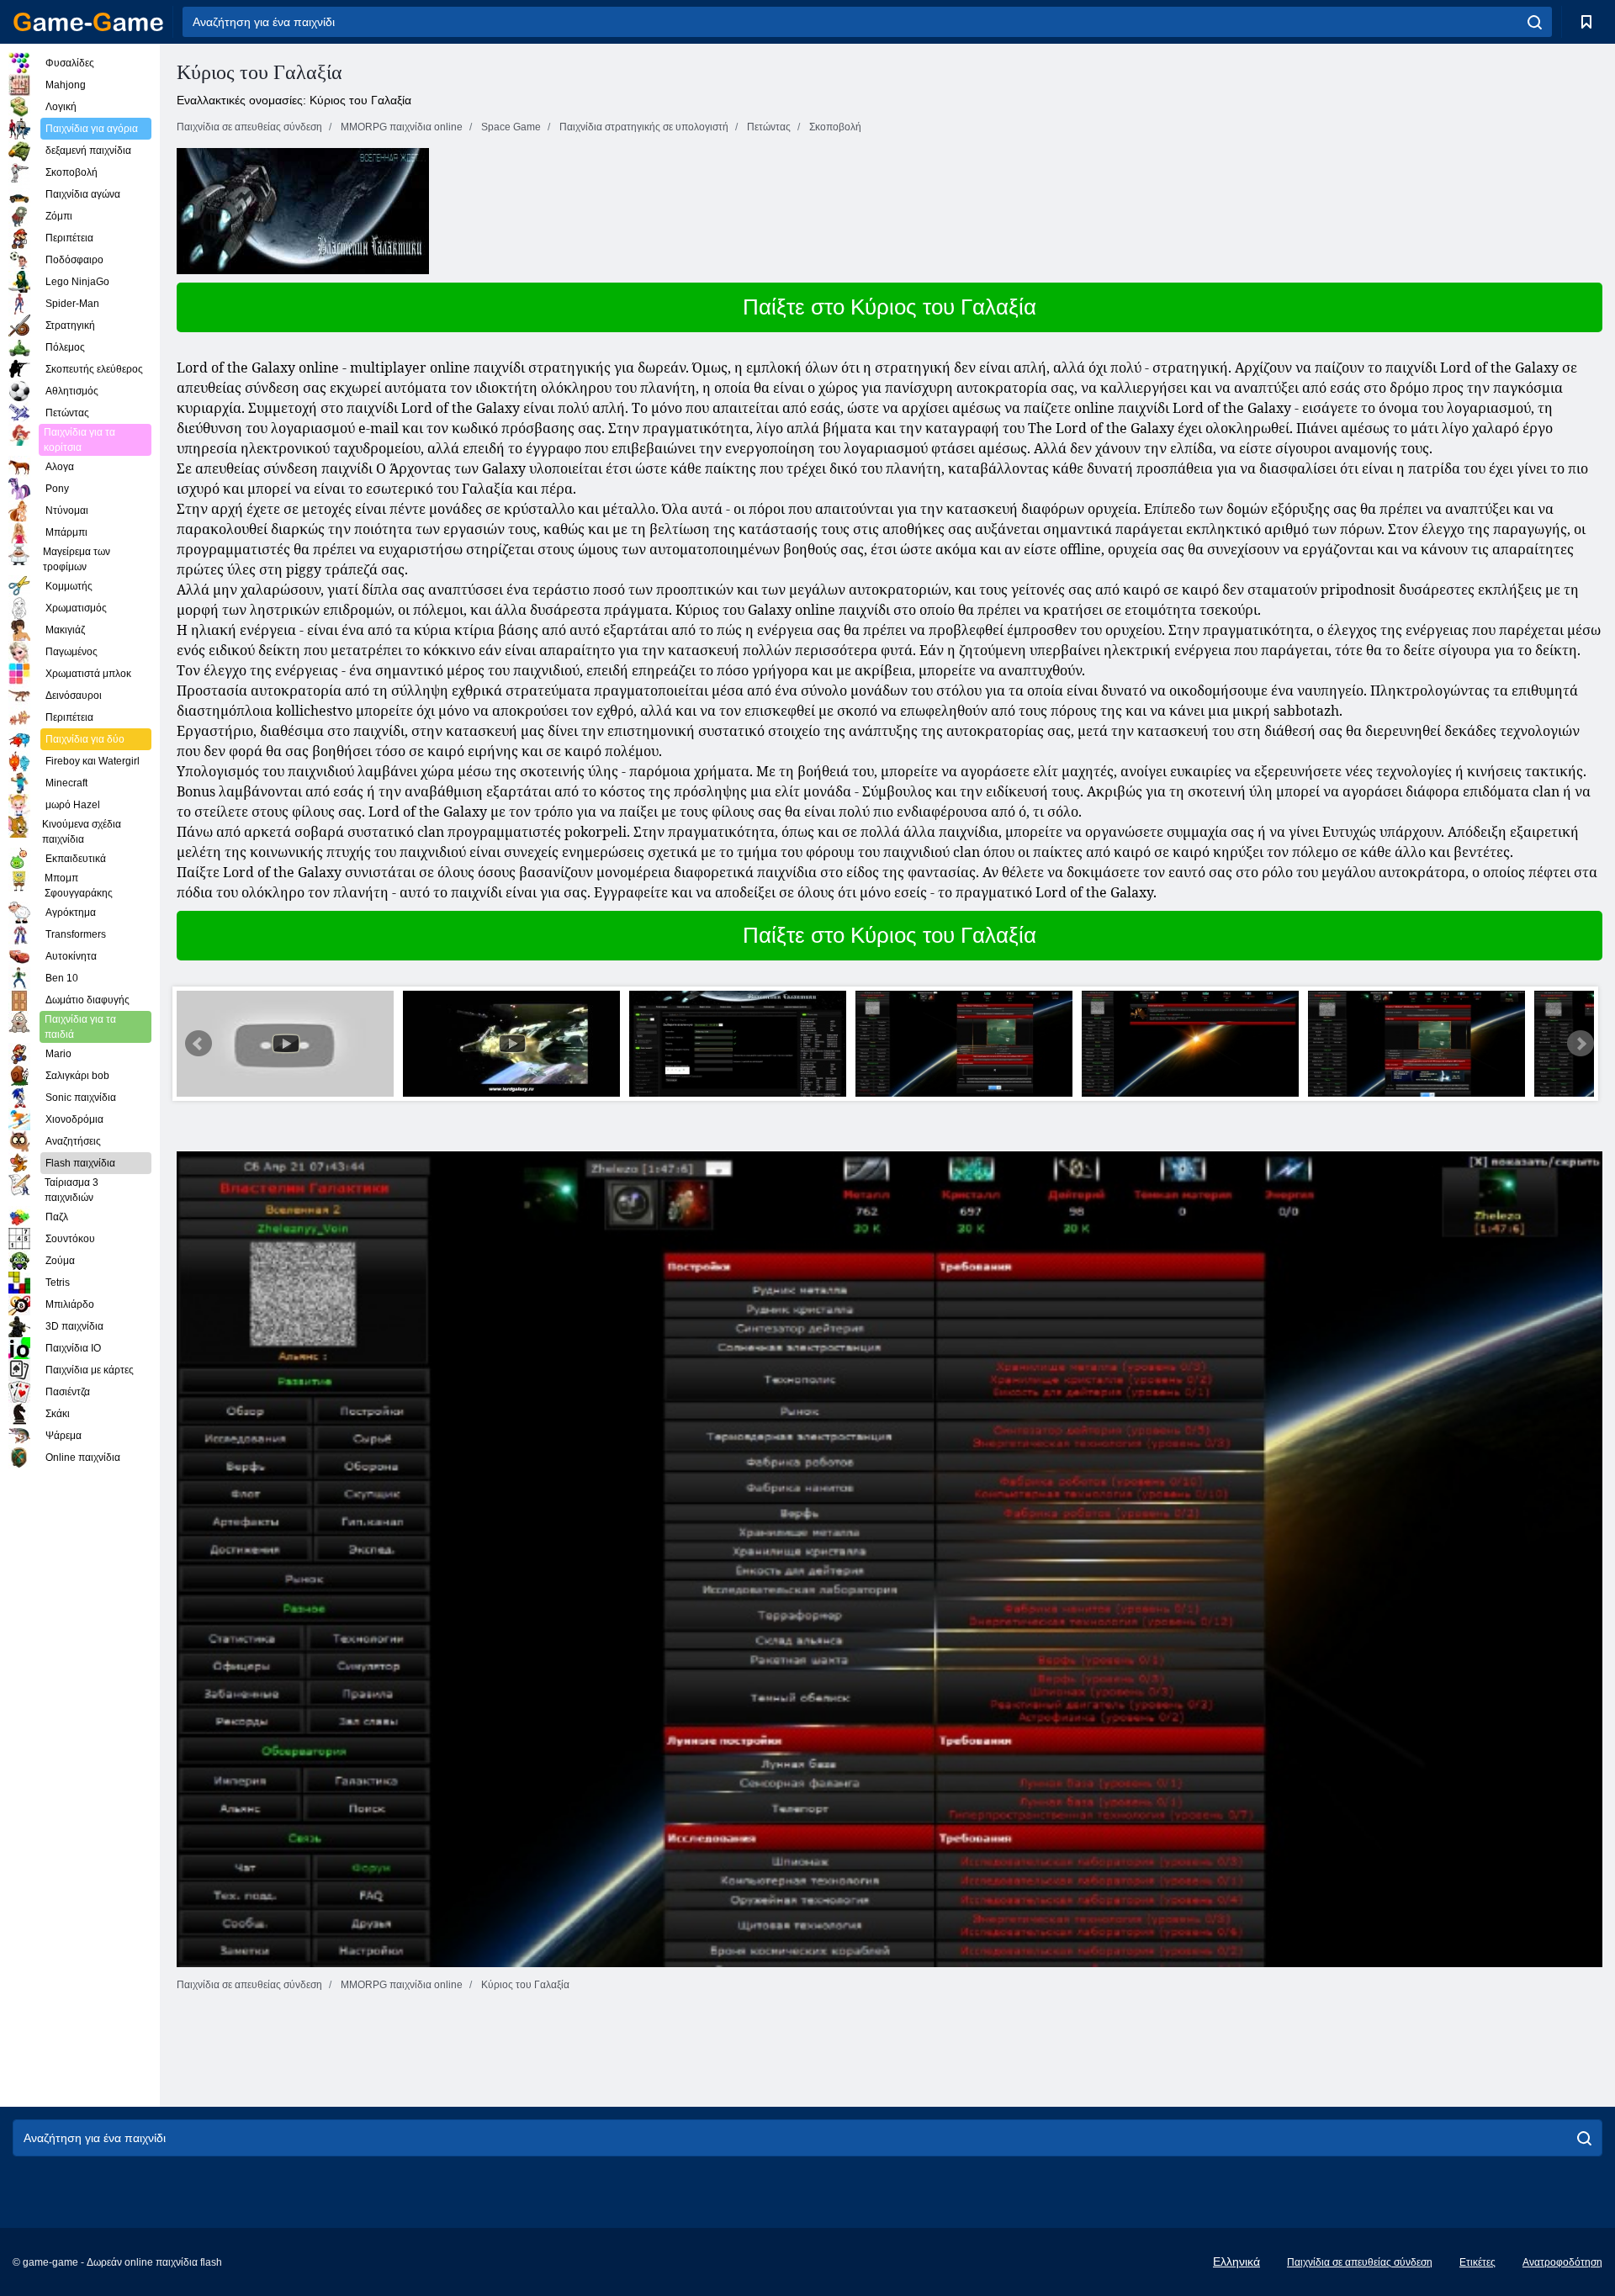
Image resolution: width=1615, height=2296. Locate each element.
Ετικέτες (1477, 2262)
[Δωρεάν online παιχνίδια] (88, 22)
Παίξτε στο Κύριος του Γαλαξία (890, 307)
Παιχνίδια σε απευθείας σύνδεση (1360, 2262)
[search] (1535, 22)
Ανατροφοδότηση (1562, 2262)
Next (1581, 1044)
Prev (199, 1044)
